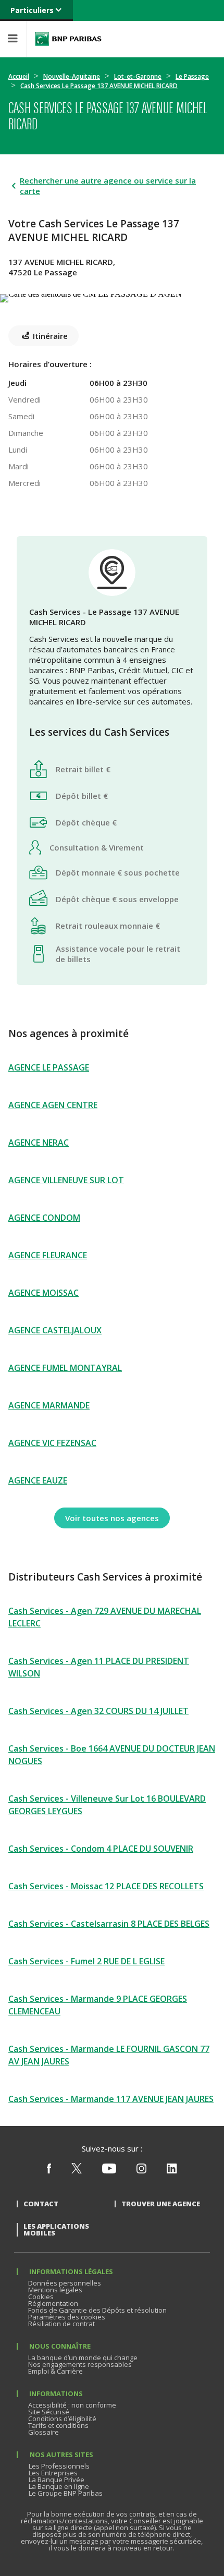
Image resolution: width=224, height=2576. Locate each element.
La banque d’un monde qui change (83, 2358)
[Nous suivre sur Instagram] (141, 2171)
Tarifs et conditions (58, 2425)
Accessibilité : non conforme (72, 2405)
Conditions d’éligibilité (62, 2419)
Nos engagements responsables (80, 2364)
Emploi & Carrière (55, 2371)
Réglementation (53, 2303)
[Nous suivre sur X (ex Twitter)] (77, 2171)
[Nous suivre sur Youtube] (109, 2171)
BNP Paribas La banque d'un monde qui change (68, 39)
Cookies (41, 2296)
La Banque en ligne (59, 2486)
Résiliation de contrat (61, 2324)
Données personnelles (65, 2283)
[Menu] (13, 39)
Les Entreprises (53, 2473)
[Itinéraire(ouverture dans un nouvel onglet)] (112, 296)
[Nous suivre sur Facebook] (49, 2171)
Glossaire (43, 2432)
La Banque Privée (57, 2480)
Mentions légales (55, 2290)
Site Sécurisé (49, 2412)
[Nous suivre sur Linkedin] (172, 2171)
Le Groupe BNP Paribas (66, 2493)
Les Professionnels (59, 2466)
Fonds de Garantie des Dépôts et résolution (97, 2310)
